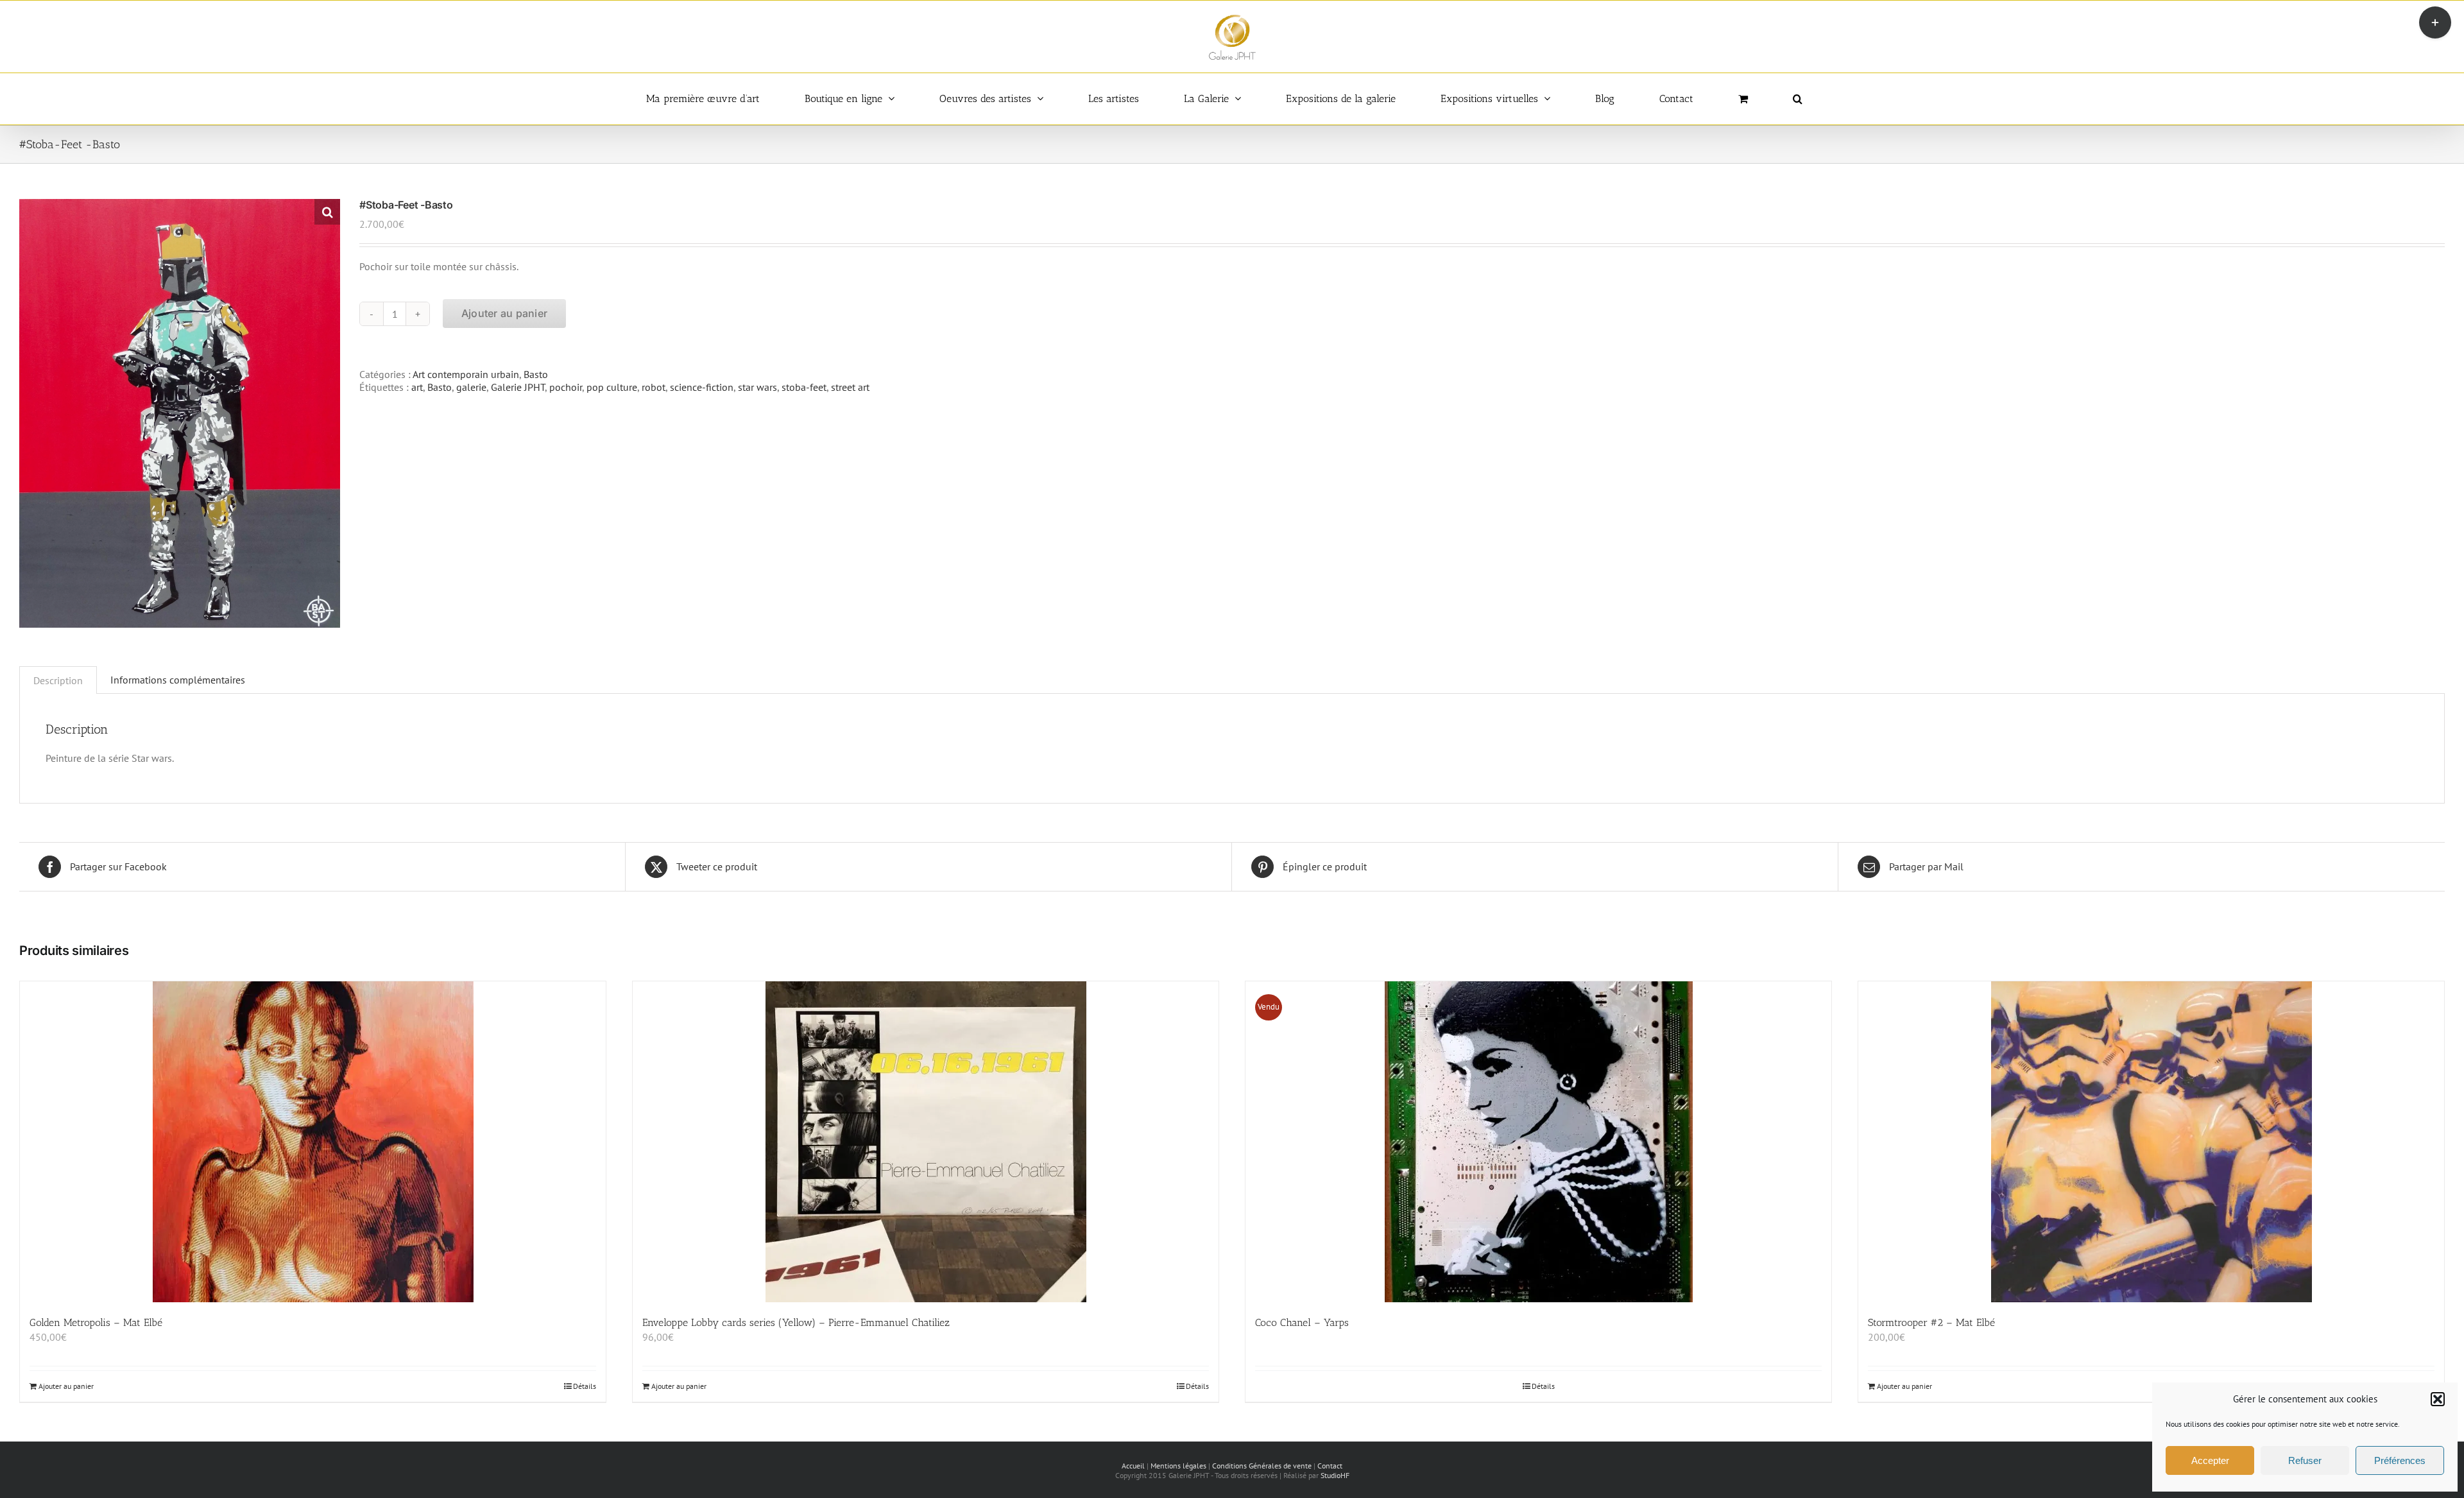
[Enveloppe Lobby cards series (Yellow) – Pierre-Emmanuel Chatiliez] (926, 1142)
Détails (585, 1386)
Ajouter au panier (504, 313)
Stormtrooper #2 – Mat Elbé (1931, 1322)
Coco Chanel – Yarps (1302, 1322)
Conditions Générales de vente (1262, 1466)
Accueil (1133, 1466)
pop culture (612, 387)
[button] (2438, 1399)
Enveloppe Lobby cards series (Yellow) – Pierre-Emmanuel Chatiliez (796, 1322)
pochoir (566, 387)
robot (654, 387)
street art (850, 387)
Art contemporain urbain (466, 374)
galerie (471, 387)
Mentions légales (1178, 1466)
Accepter (2210, 1460)
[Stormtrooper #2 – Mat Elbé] (2151, 1142)
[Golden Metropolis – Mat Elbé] (313, 1142)
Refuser (2305, 1460)
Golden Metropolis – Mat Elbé (96, 1322)
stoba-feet (804, 387)
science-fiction (702, 387)
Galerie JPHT (518, 387)
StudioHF (1335, 1475)
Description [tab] (58, 680)
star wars (757, 387)
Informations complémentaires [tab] (178, 680)
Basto (536, 374)
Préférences (2400, 1460)
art (417, 387)
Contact (1330, 1466)
